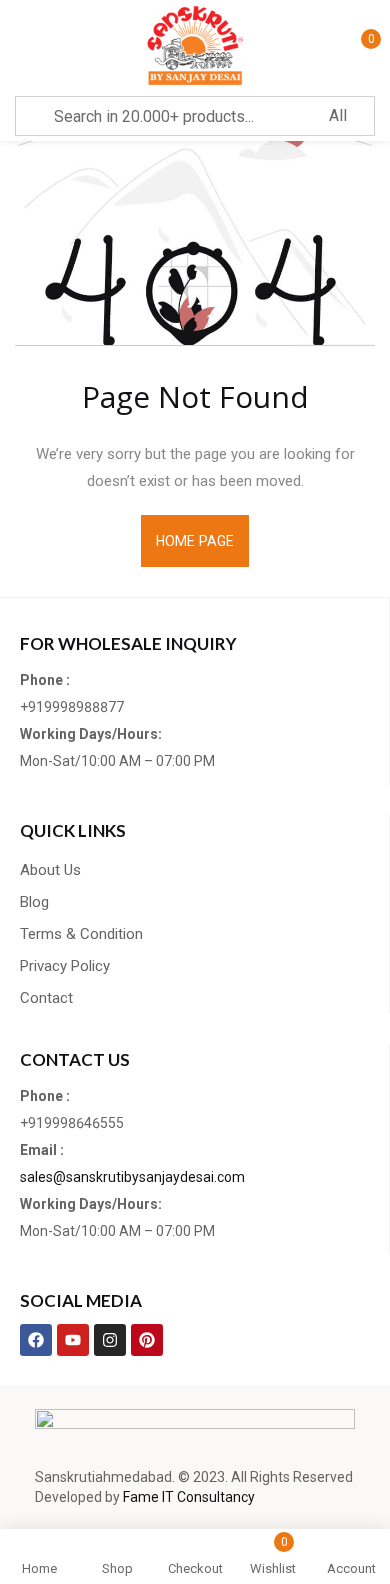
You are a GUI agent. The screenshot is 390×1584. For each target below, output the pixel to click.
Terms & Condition (81, 934)
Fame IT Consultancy (189, 1497)
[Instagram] (110, 1340)
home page (195, 541)
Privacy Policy (65, 966)
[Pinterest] (147, 1340)
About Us (50, 870)
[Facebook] (36, 1340)
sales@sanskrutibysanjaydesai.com (132, 1177)
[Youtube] (73, 1340)
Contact (46, 998)
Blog (34, 902)
